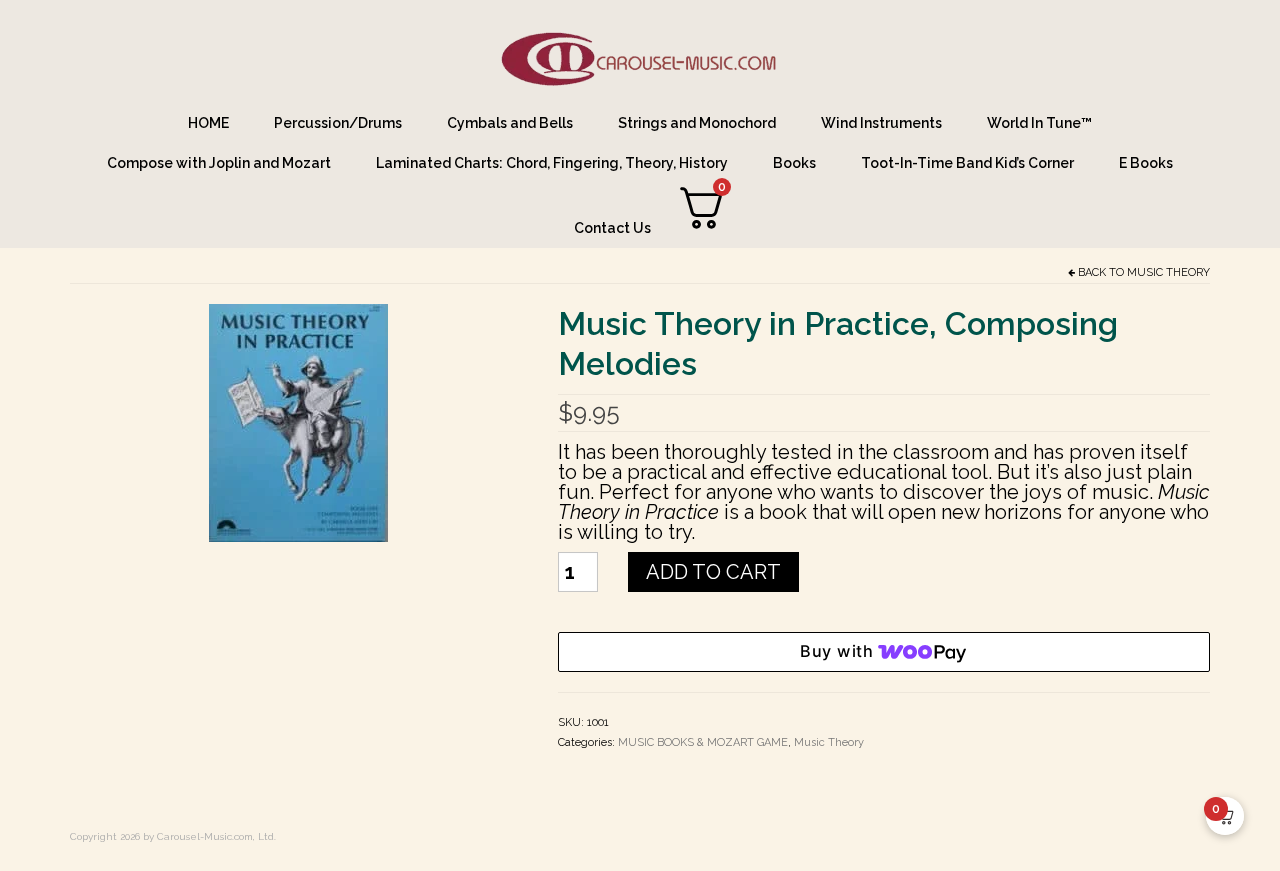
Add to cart (713, 572)
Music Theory (1168, 272)
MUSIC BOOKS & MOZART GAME (703, 742)
